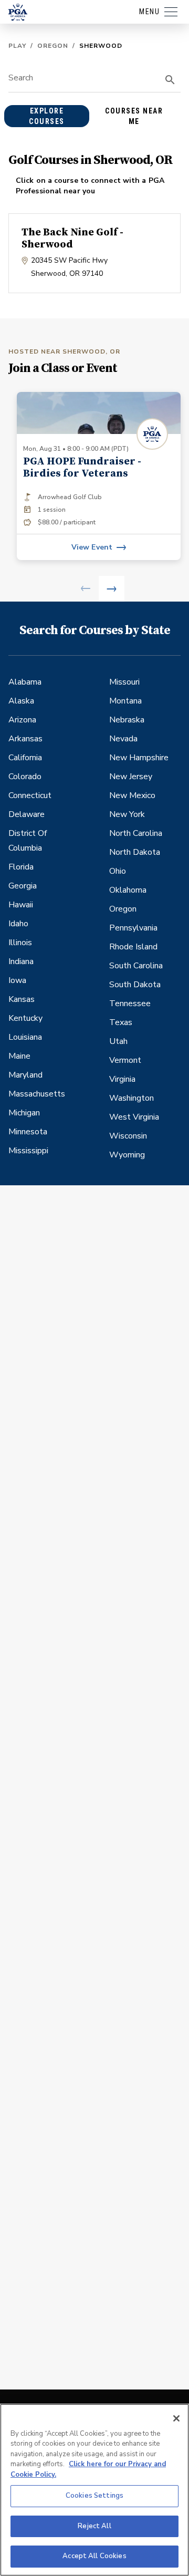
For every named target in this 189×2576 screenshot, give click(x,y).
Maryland (25, 1075)
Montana (125, 701)
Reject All (94, 2526)
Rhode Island (133, 947)
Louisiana (25, 1037)
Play (17, 46)
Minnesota (28, 1132)
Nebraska (127, 720)
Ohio (118, 871)
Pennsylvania (133, 928)
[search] (170, 80)
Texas (121, 1022)
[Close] (176, 2418)
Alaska (21, 701)
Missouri (124, 682)
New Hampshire (139, 758)
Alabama (25, 682)
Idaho (18, 924)
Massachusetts (37, 1094)
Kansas (22, 999)
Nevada (123, 739)
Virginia (122, 1079)
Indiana (21, 961)
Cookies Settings (94, 2496)
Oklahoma (128, 890)
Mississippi (28, 1151)
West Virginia (134, 1117)
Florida (21, 867)
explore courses (47, 116)
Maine (19, 1056)
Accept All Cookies (94, 2556)
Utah (118, 1041)
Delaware (27, 814)
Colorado (25, 777)
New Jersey (131, 777)
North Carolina (136, 833)
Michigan (24, 1113)
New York (127, 814)
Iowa (17, 980)
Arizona (22, 720)
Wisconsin (128, 1136)
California (25, 758)
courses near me (134, 116)
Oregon (53, 46)
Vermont (125, 1060)
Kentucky (25, 1018)
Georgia (23, 886)
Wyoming (127, 1155)
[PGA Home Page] (18, 12)
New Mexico (132, 795)
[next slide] (112, 589)
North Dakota (135, 852)
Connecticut (30, 795)
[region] (94, 2490)
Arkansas (25, 739)
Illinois (20, 943)
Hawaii (21, 905)
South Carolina (136, 966)
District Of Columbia (28, 841)
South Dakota (135, 985)
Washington (132, 1098)
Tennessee (130, 1003)
